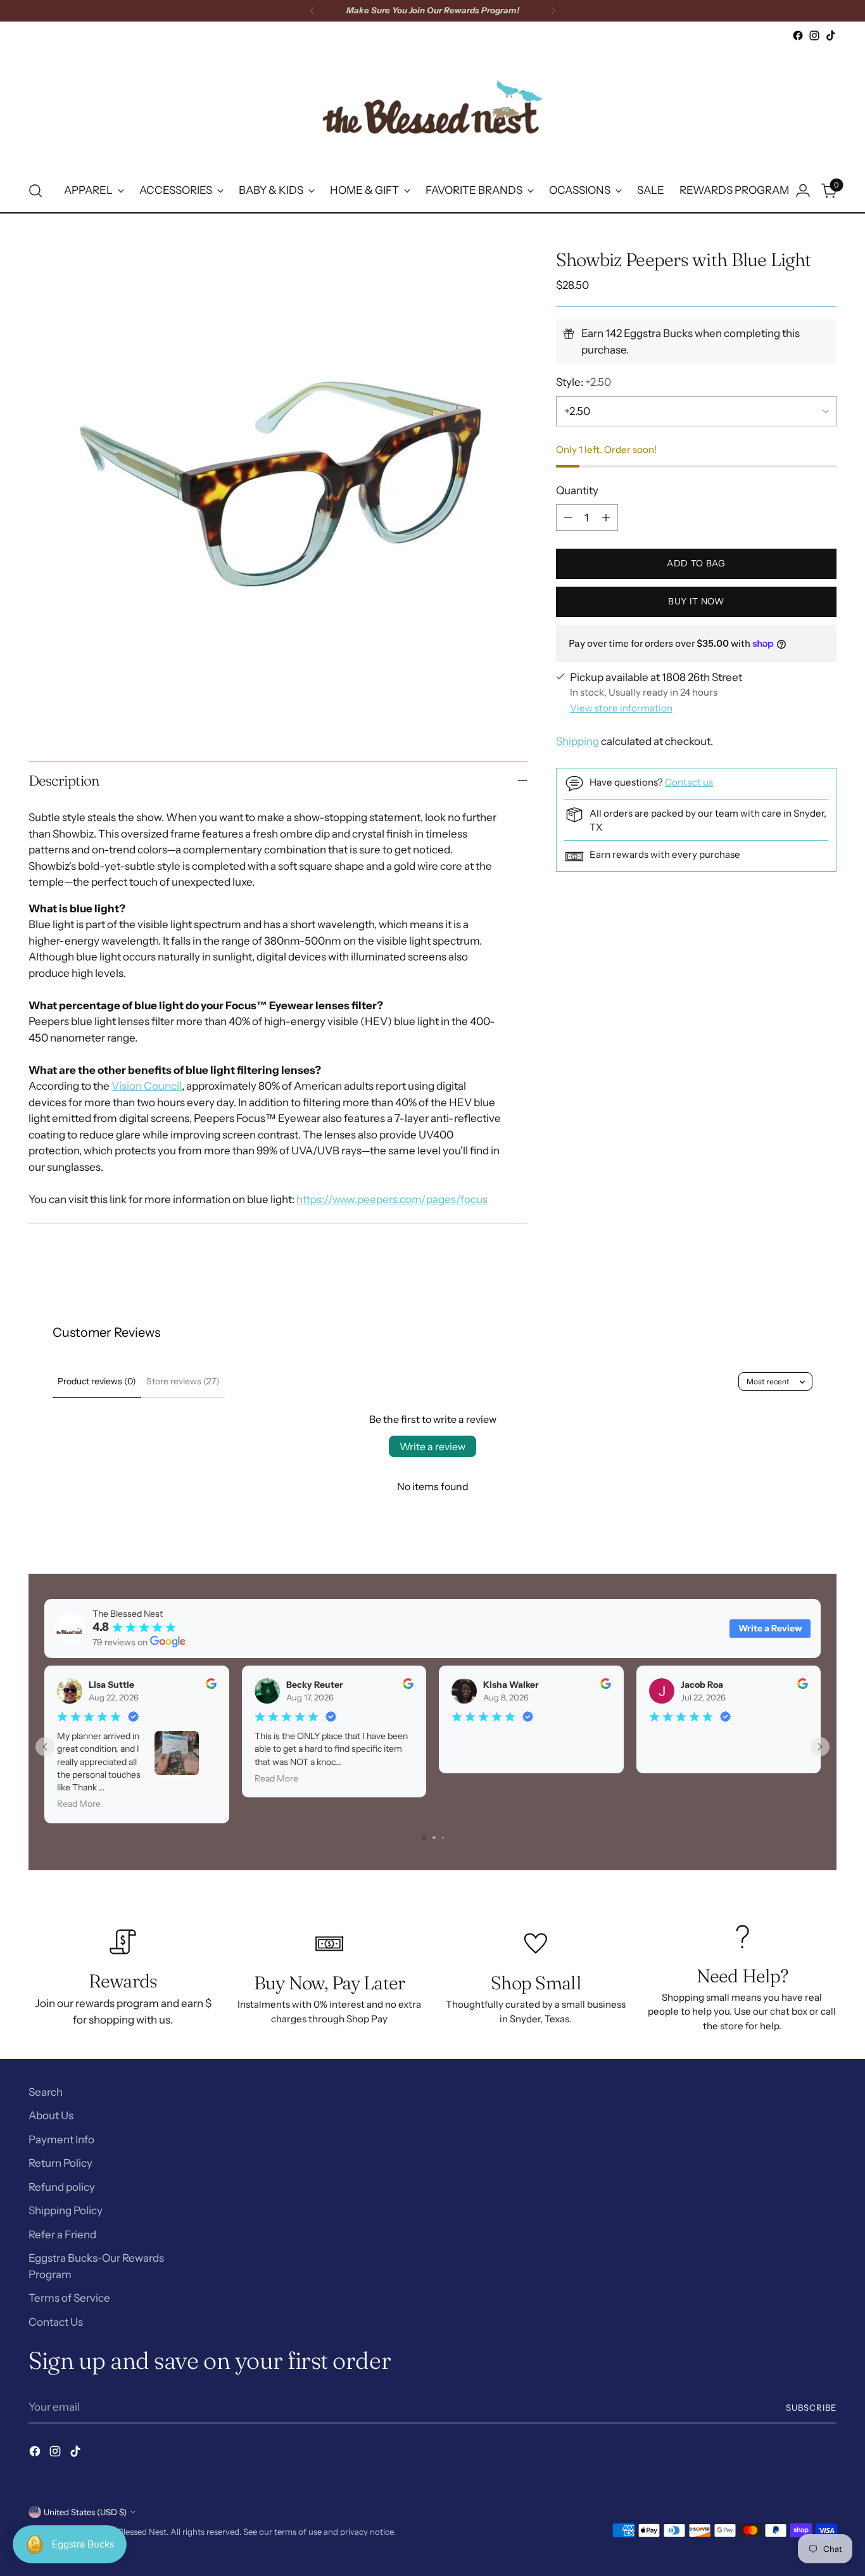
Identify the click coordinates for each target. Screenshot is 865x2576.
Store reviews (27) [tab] (183, 1381)
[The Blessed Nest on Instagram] (814, 35)
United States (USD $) (85, 2512)
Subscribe (811, 2407)
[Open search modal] (35, 191)
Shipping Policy (66, 2210)
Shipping (578, 742)
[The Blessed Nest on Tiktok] (831, 35)
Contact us (689, 782)
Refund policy (62, 2187)
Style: (584, 383)
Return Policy (60, 2163)
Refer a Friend (62, 2235)
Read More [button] (79, 1804)
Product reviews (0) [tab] (97, 1381)
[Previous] (312, 11)
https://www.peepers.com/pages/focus (392, 1199)
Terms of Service (69, 2298)
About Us (51, 2115)
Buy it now (696, 602)
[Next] (553, 11)
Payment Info (61, 2139)
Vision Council (147, 1086)
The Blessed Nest (134, 2532)
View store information (621, 708)
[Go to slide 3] (443, 1838)
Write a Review (770, 1628)
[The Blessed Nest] (432, 107)
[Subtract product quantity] (568, 518)
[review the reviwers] (211, 1686)
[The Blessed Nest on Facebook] (798, 35)
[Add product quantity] (606, 518)
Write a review (432, 1446)
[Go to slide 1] (424, 1838)
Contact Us (56, 2322)
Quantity (577, 491)
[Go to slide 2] (434, 1838)
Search (46, 2092)
